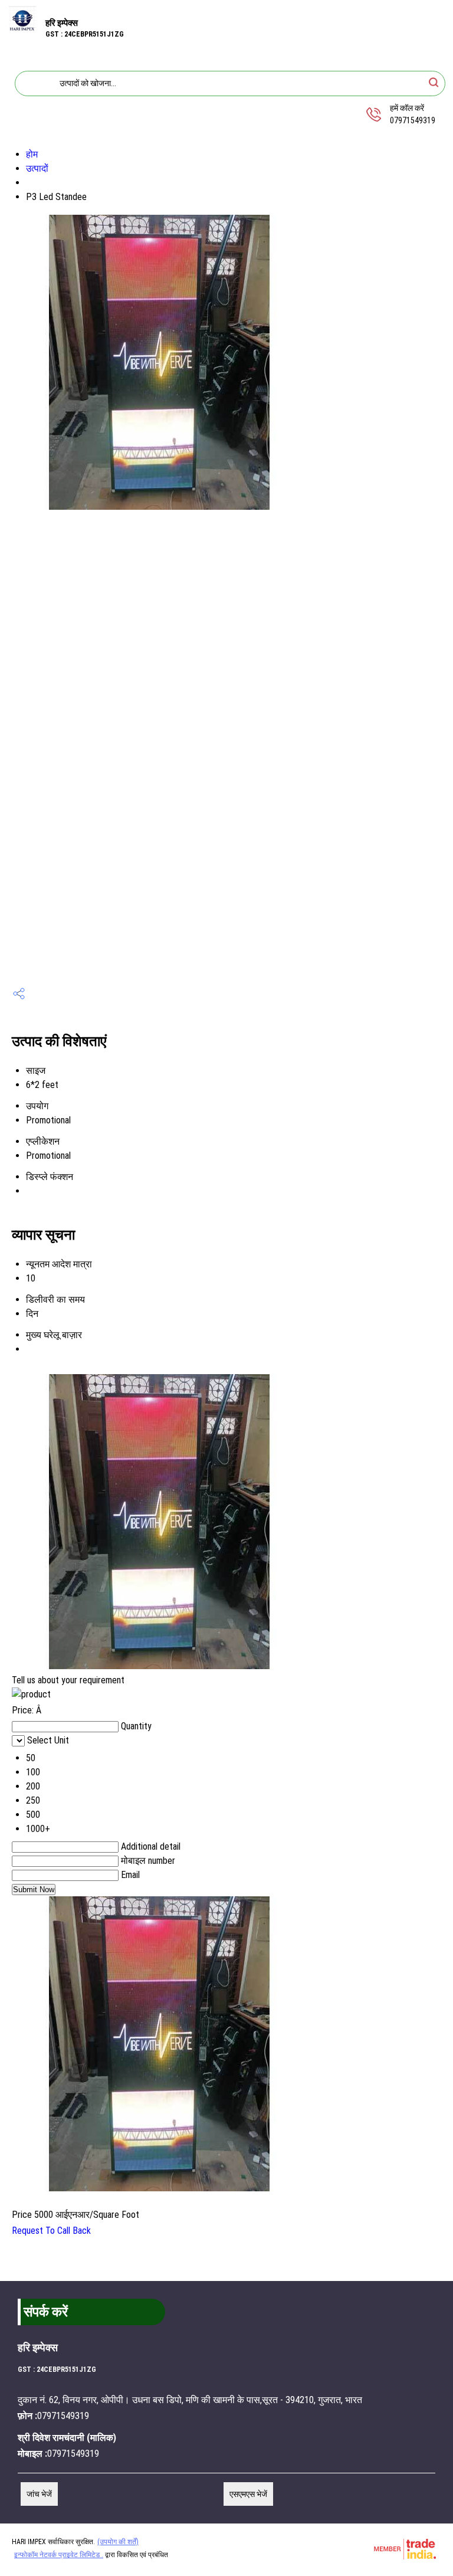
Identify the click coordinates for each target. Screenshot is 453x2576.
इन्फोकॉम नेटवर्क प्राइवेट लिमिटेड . (59, 2555)
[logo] (23, 30)
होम (32, 154)
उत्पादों (37, 168)
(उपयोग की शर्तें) (118, 2542)
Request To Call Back (51, 2231)
